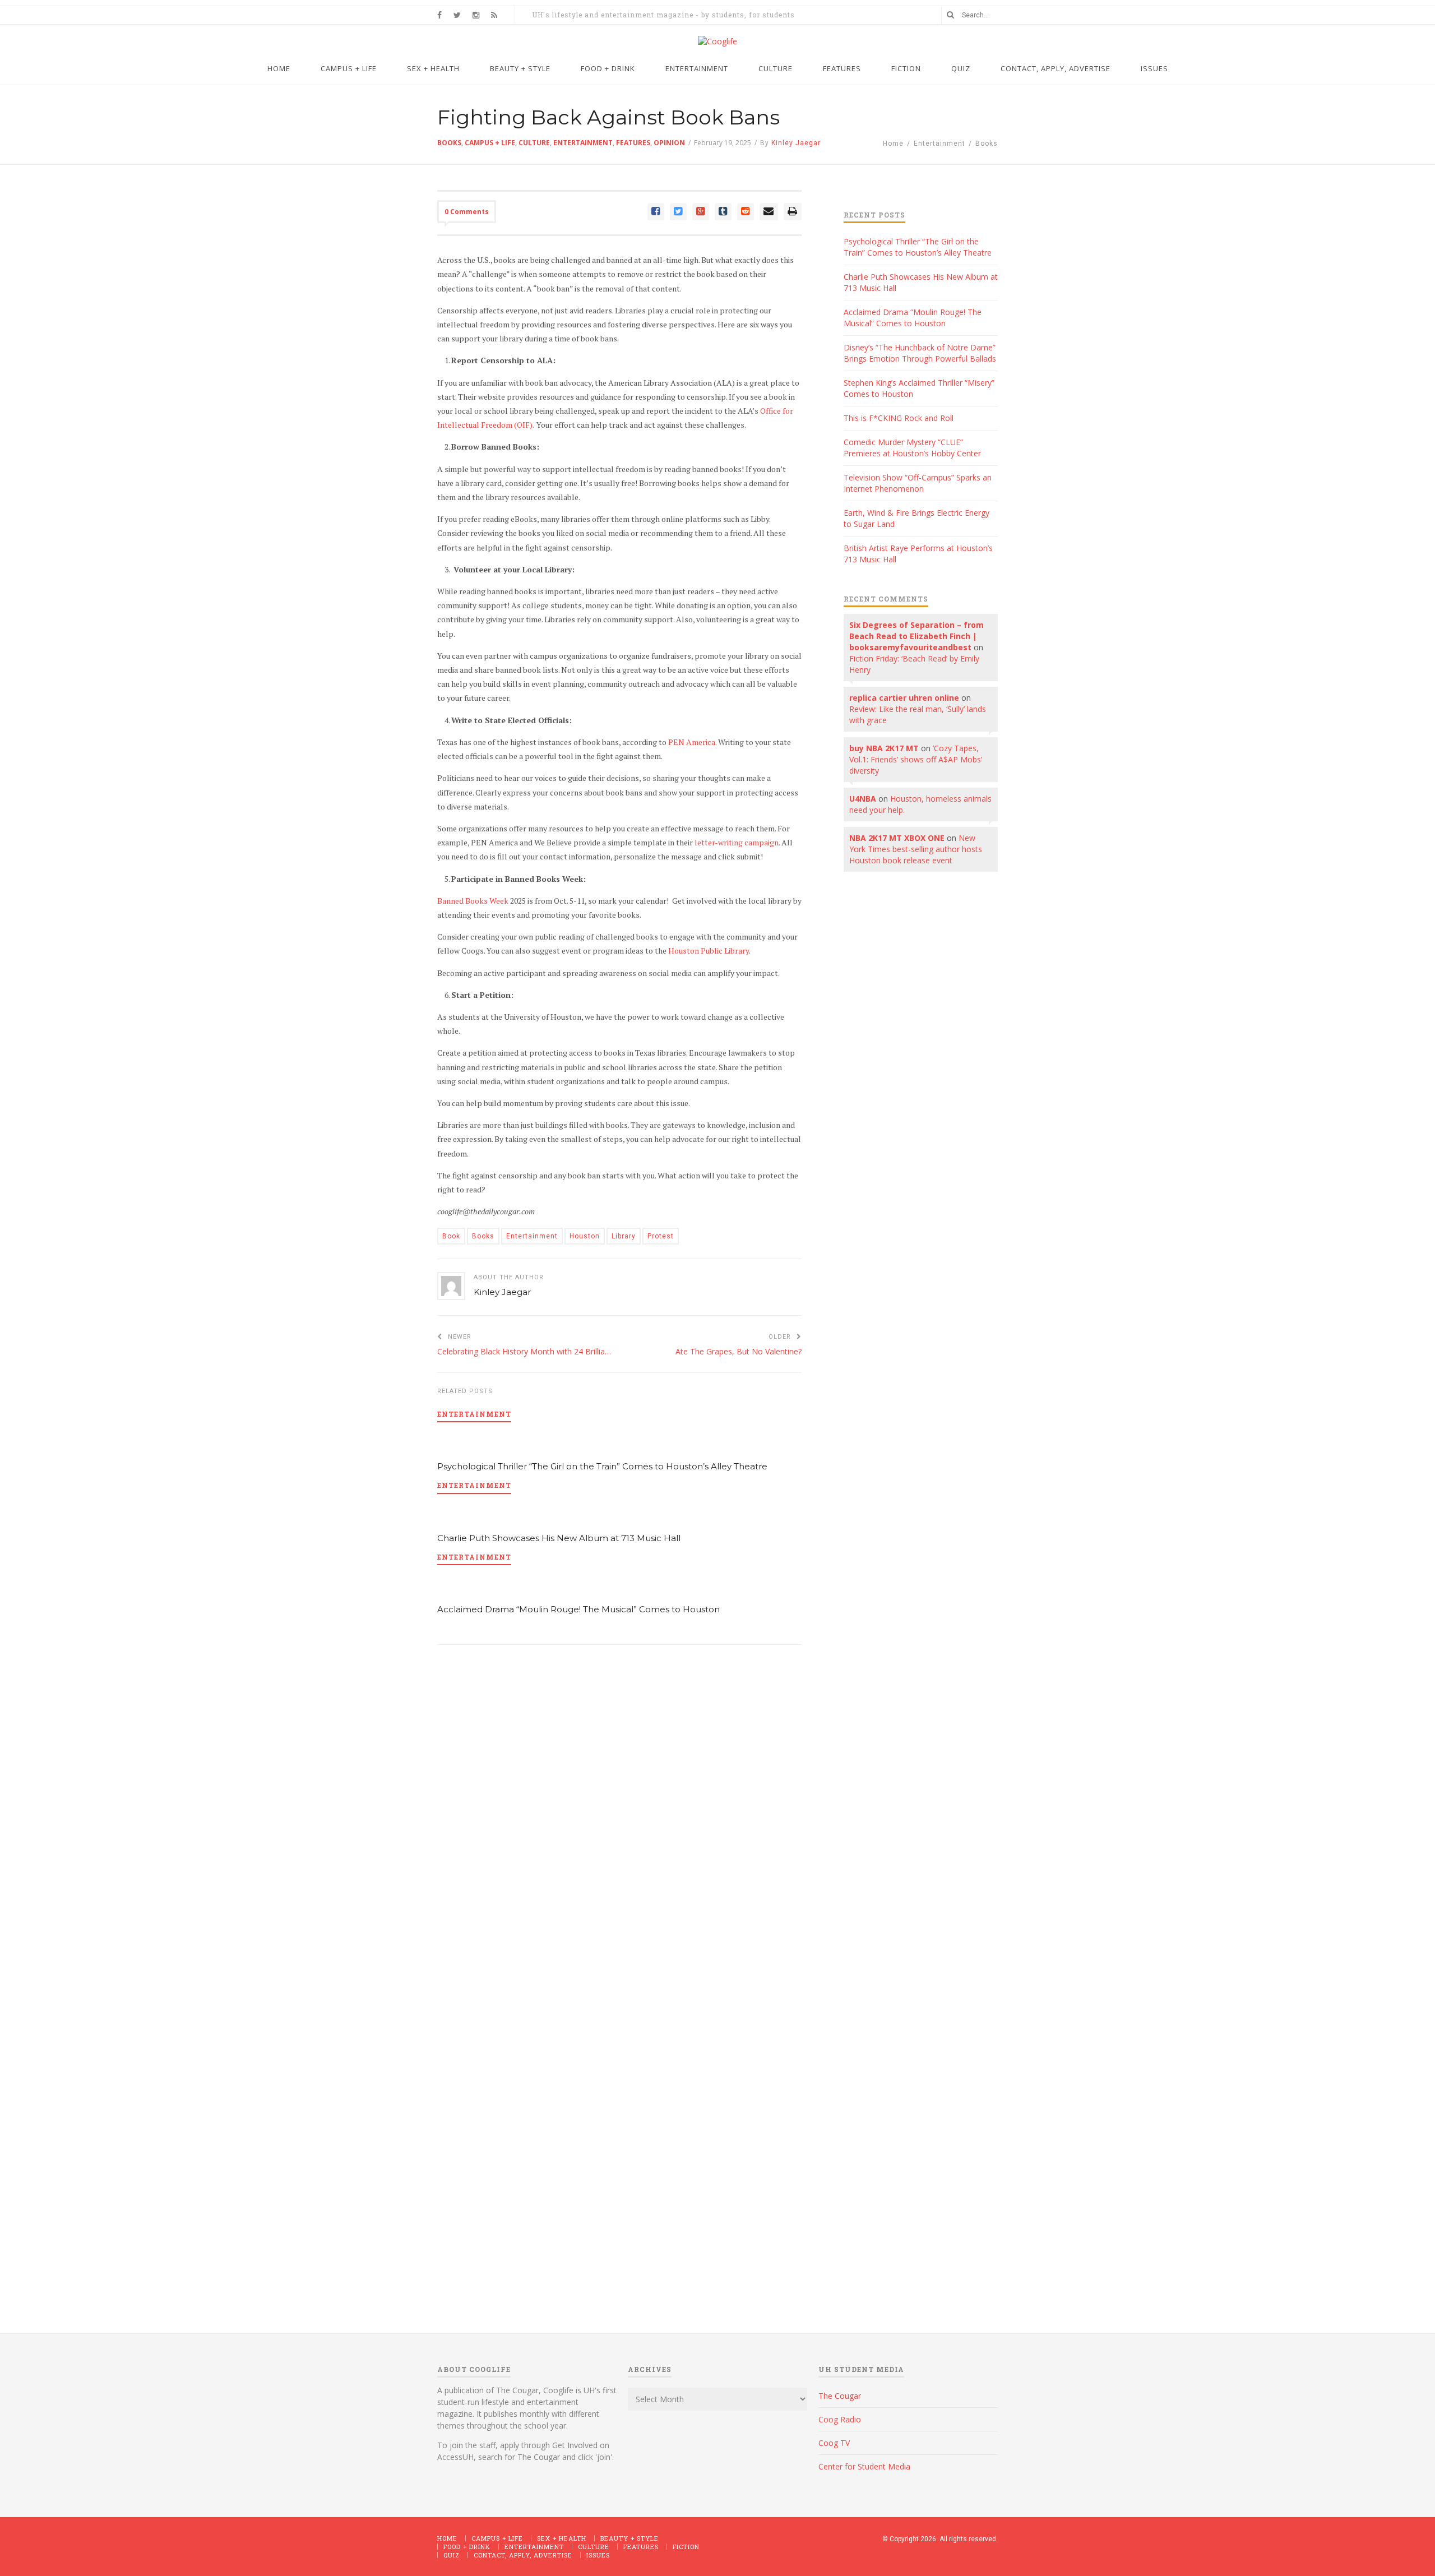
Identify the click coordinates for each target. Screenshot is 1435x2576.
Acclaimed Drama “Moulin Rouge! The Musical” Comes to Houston (578, 1609)
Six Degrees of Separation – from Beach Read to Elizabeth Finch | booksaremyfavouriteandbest (916, 636)
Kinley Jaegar (502, 1292)
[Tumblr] (723, 212)
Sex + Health (562, 2538)
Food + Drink (467, 2547)
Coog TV (834, 2443)
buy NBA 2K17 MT (884, 748)
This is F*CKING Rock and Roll (899, 418)
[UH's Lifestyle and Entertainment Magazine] (717, 41)
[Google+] (701, 212)
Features (641, 2547)
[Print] (793, 212)
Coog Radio (840, 2419)
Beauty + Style (629, 2538)
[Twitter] (678, 212)
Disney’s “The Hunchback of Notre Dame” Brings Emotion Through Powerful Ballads (920, 353)
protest (661, 1236)
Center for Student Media (864, 2466)
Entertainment (939, 144)
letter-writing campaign (737, 842)
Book (451, 1236)
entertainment (532, 1236)
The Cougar (840, 2396)
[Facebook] (656, 212)
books (483, 1236)
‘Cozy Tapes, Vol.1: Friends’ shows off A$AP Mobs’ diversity (916, 759)
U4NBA (863, 799)
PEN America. (692, 742)
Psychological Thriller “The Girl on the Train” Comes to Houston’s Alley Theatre (602, 1466)
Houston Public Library (709, 951)
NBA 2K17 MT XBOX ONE (897, 838)
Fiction (686, 2547)
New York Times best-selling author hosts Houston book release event (916, 849)
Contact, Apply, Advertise (523, 2555)
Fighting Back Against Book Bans (608, 117)
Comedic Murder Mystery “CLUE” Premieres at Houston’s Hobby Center (912, 448)
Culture (594, 2547)
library (624, 1236)
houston (585, 1236)
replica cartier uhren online (904, 698)
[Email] (769, 212)
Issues (598, 2555)
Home (893, 144)
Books (449, 143)
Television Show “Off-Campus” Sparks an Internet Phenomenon (918, 483)
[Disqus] (619, 1813)
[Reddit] (746, 212)
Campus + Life (497, 2538)
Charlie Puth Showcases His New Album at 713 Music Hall (559, 1538)
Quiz (452, 2555)
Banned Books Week (473, 901)
